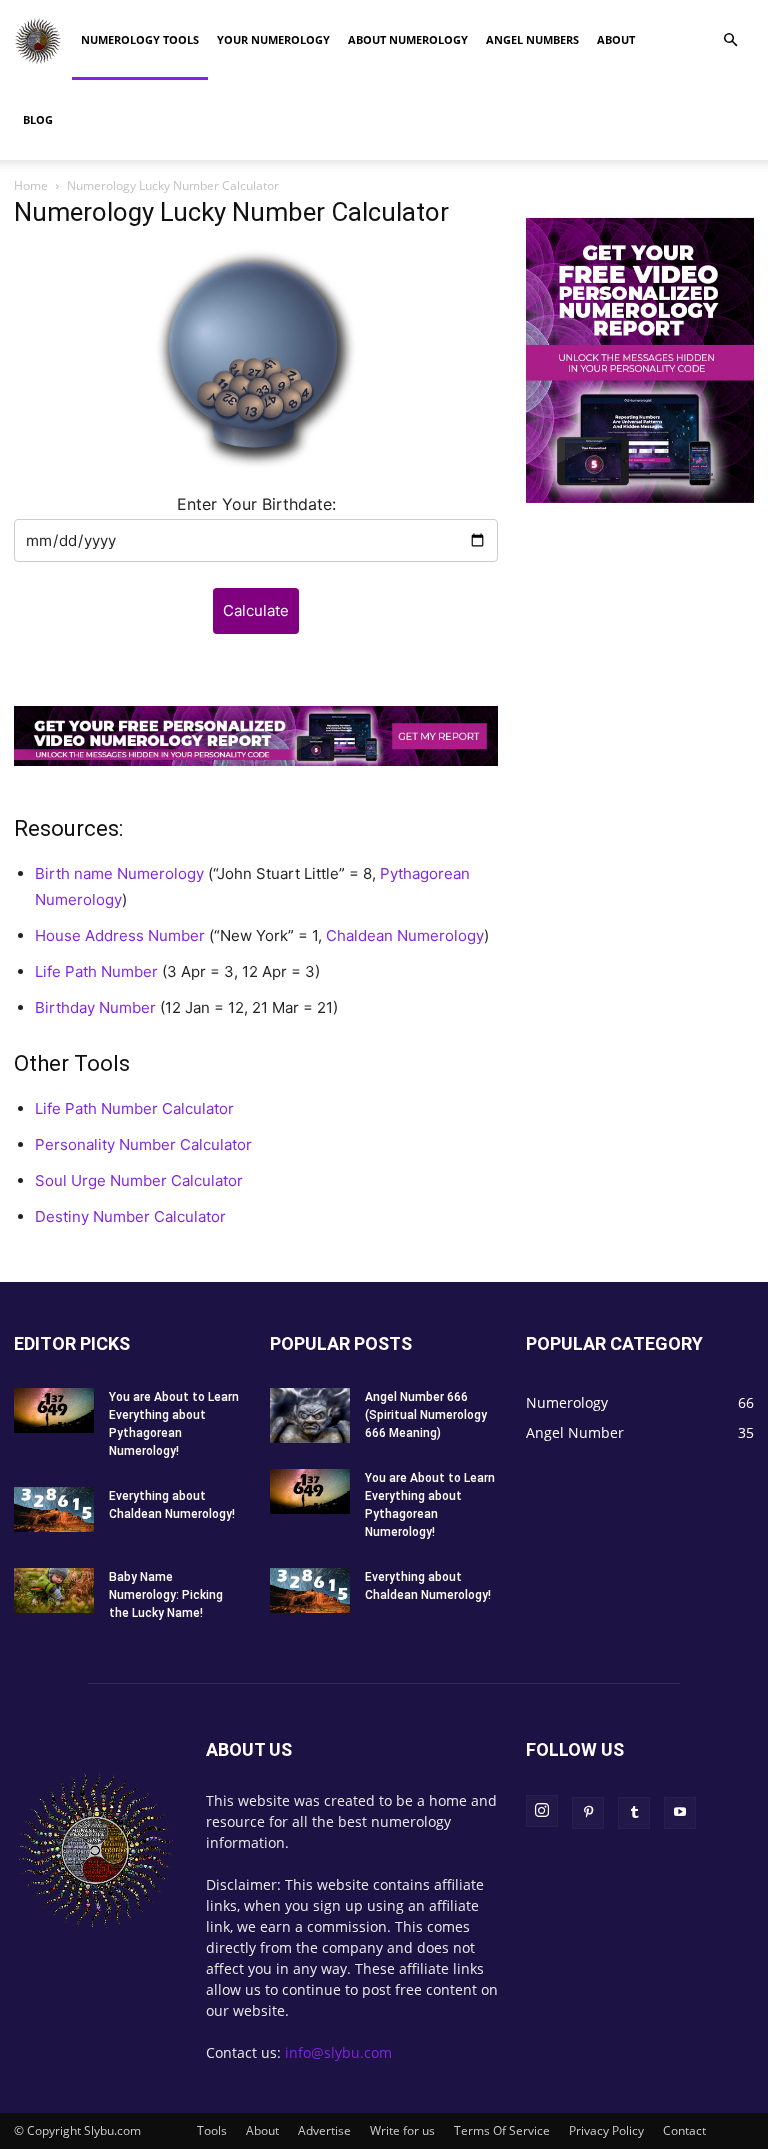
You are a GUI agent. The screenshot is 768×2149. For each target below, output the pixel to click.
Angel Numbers (532, 39)
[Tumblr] (634, 1813)
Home (31, 185)
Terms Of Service (502, 2130)
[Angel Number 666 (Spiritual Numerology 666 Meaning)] (310, 1415)
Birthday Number (95, 1007)
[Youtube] (680, 1813)
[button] (730, 40)
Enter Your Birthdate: (256, 504)
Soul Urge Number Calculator (139, 1180)
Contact (684, 2130)
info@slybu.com (338, 2052)
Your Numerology (273, 39)
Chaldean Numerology (405, 935)
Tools (212, 2130)
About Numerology (408, 39)
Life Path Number (96, 971)
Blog (38, 119)
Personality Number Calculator (143, 1144)
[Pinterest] (588, 1813)
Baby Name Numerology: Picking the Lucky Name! (166, 1595)
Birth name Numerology (119, 873)
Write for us (402, 2130)
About (616, 39)
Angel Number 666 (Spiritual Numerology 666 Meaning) (426, 1415)
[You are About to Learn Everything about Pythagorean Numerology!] (54, 1410)
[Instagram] (542, 1811)
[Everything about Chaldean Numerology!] (54, 1509)
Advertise (324, 2130)
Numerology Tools (140, 39)
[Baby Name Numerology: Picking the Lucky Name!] (54, 1590)
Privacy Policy (606, 2130)
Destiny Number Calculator (130, 1216)
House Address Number (120, 935)
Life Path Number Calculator (134, 1108)
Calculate (256, 610)
